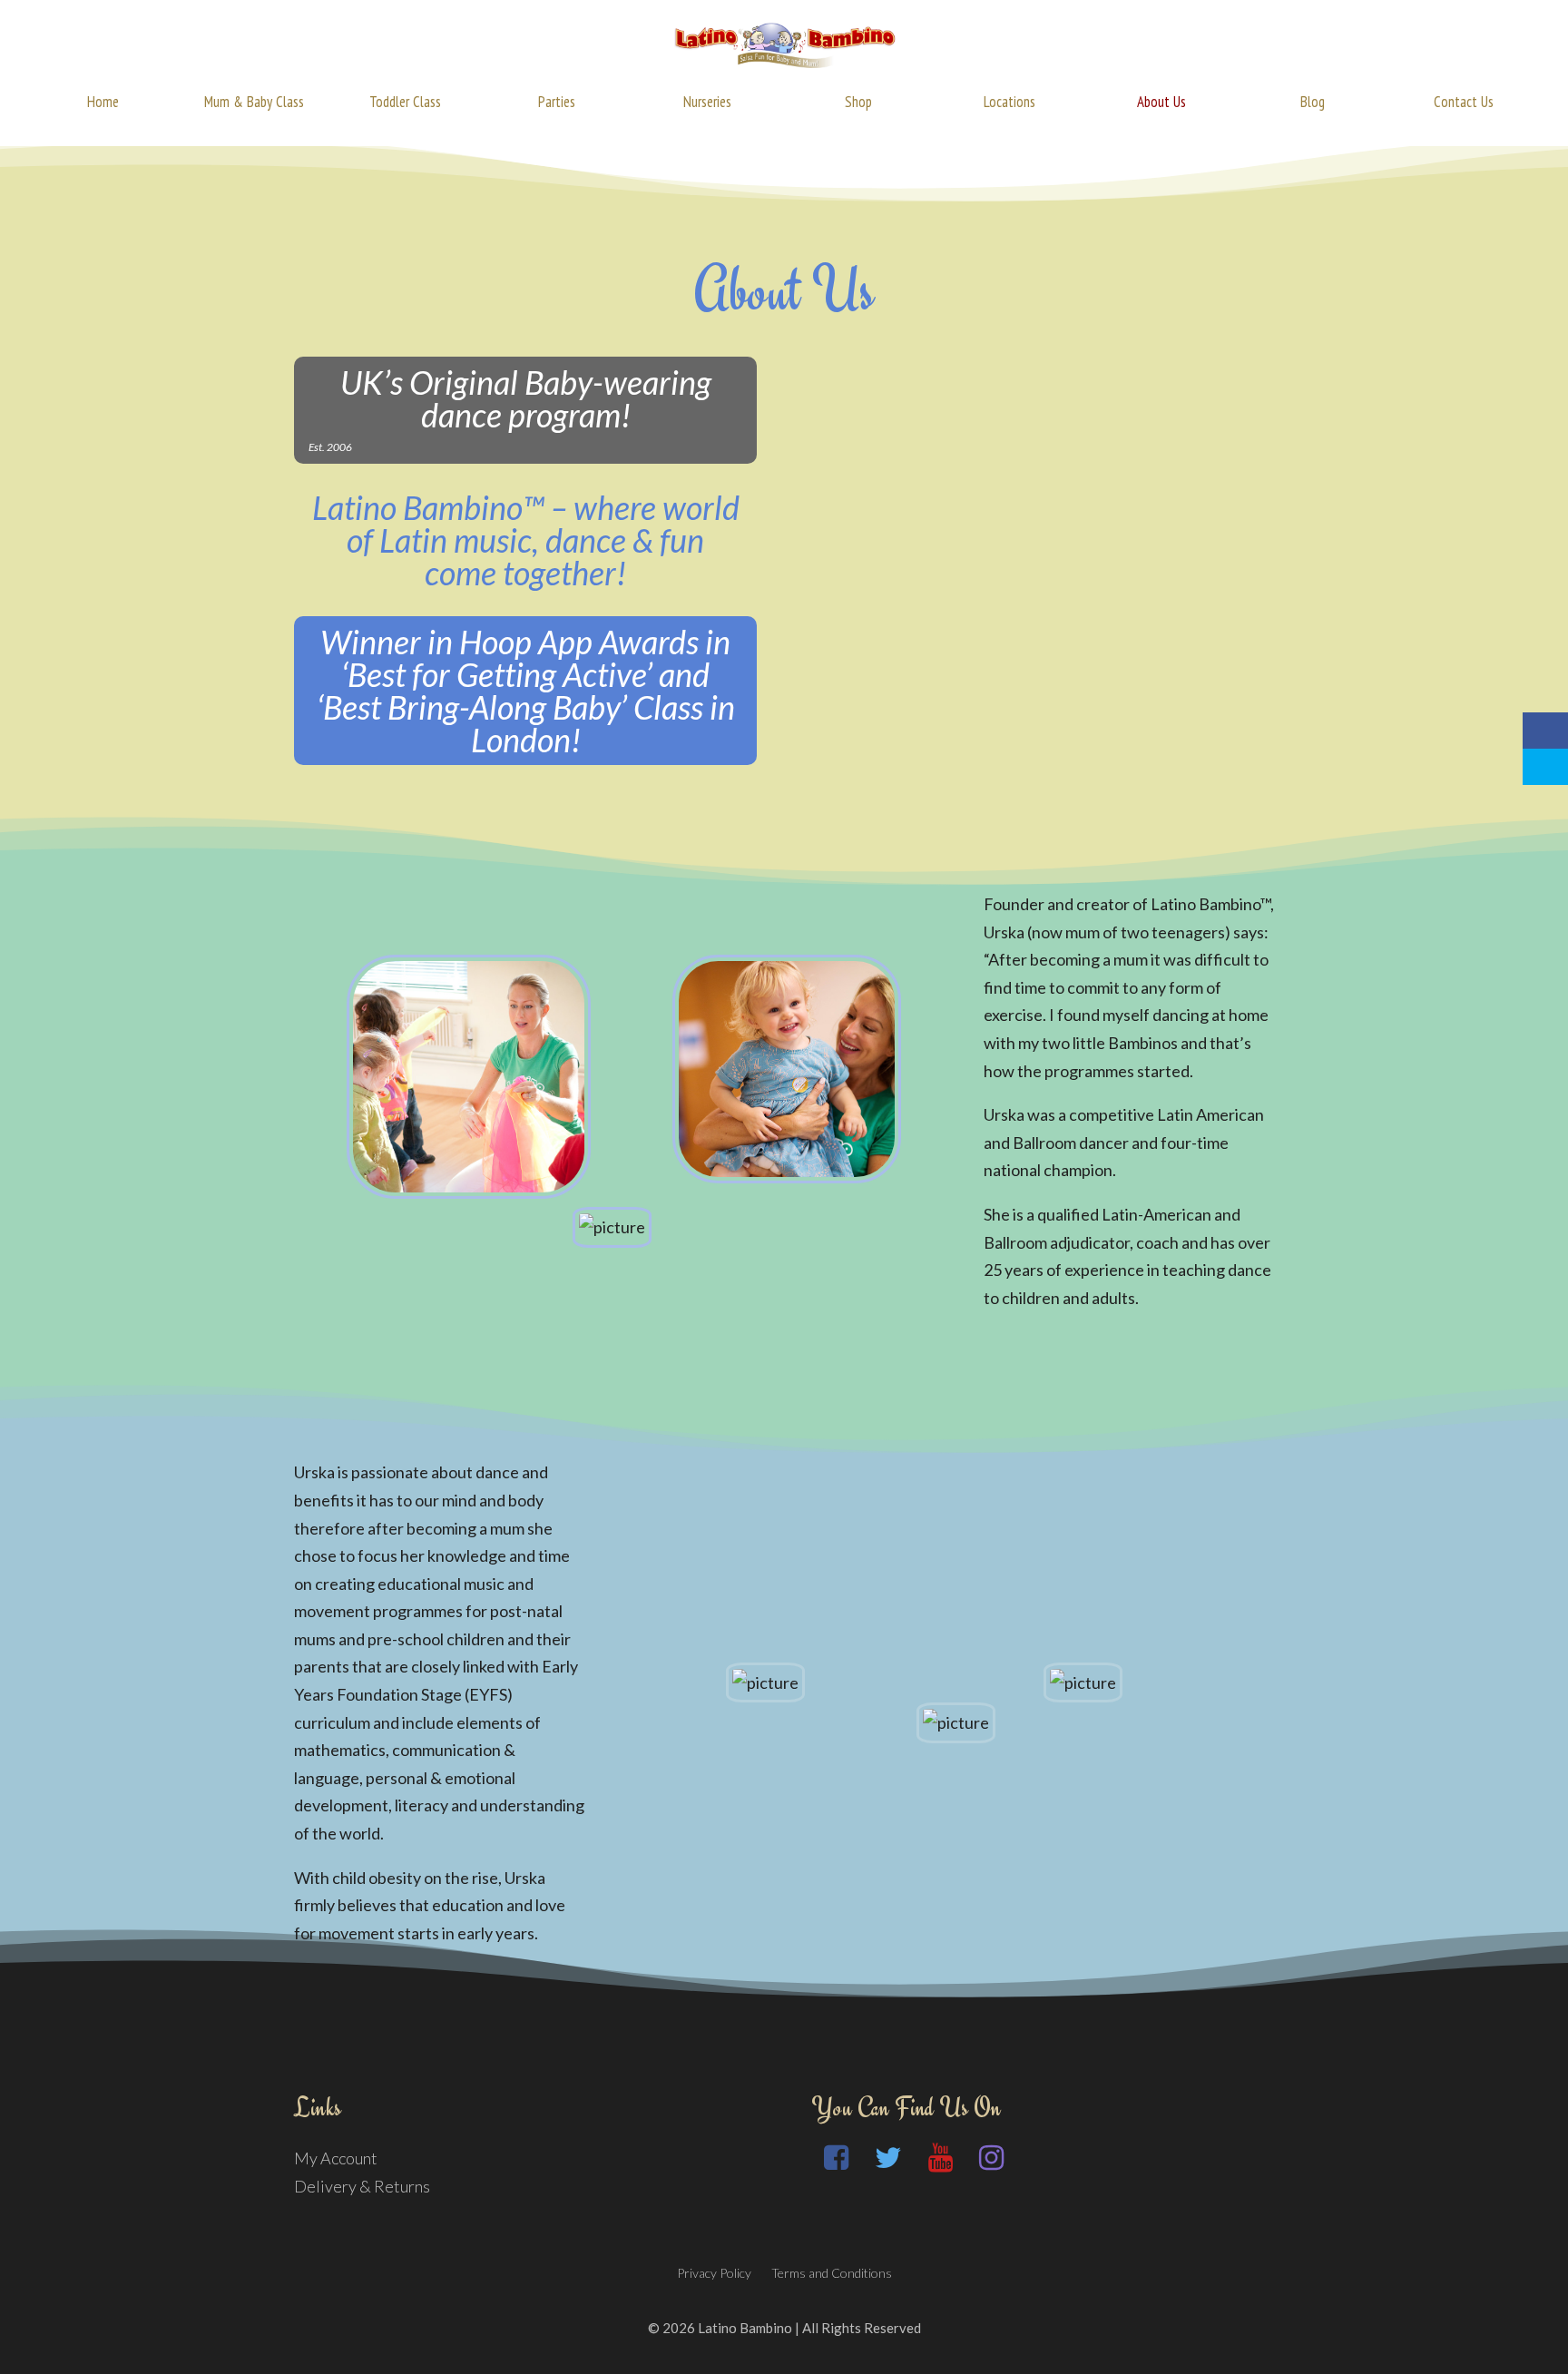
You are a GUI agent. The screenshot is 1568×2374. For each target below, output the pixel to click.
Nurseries (707, 102)
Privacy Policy (714, 2273)
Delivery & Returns (362, 2186)
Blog (1313, 102)
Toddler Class (405, 102)
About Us (1161, 102)
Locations (1009, 102)
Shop (858, 102)
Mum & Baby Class (254, 102)
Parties (557, 102)
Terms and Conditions (832, 2273)
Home (103, 102)
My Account (336, 2158)
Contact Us (1464, 102)
